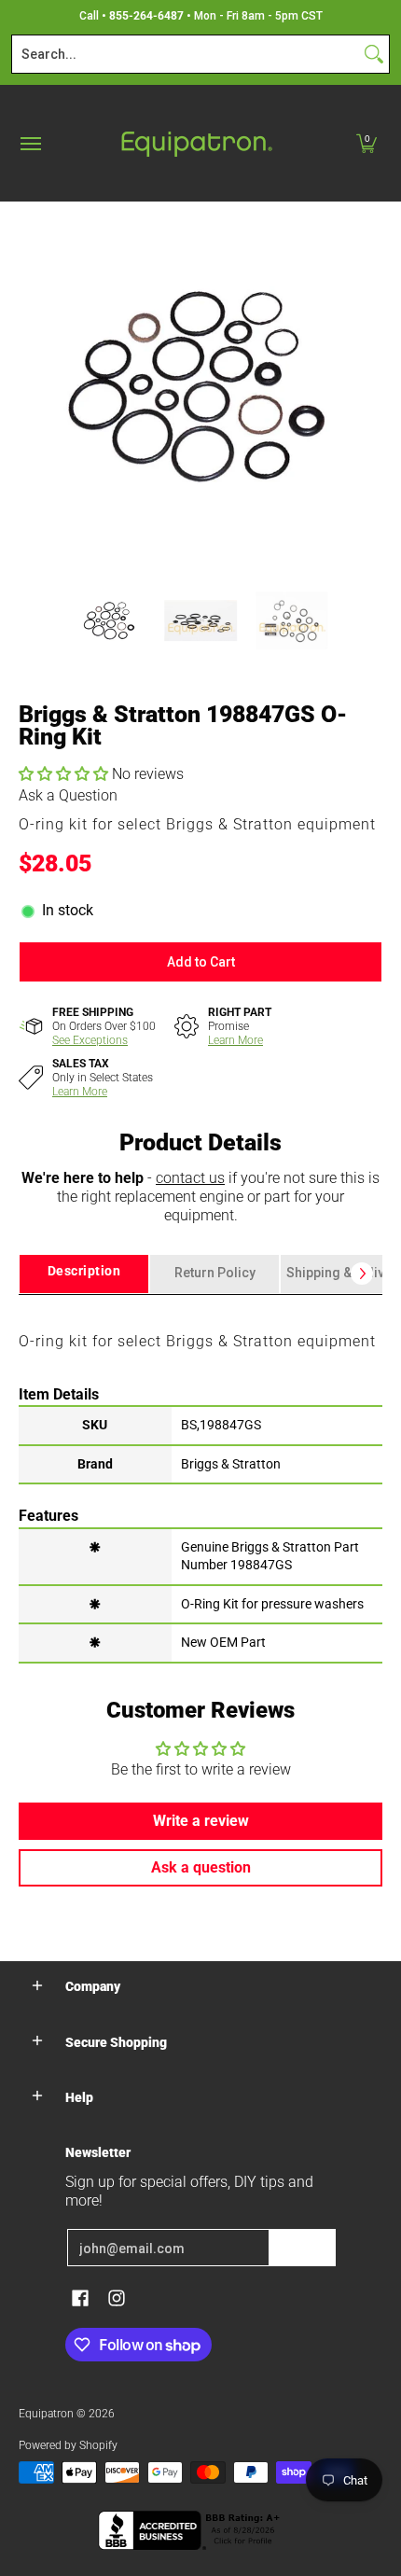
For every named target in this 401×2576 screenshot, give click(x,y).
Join (302, 2248)
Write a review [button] (201, 1821)
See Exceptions (90, 1040)
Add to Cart (201, 962)
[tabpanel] (200, 1478)
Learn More (235, 1040)
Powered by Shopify (68, 2445)
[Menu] (30, 143)
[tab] (84, 1274)
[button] (366, 143)
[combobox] (186, 54)
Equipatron (46, 2414)
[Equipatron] (196, 143)
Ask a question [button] (201, 1867)
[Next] (369, 383)
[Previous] (32, 383)
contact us (190, 1178)
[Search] (374, 54)
